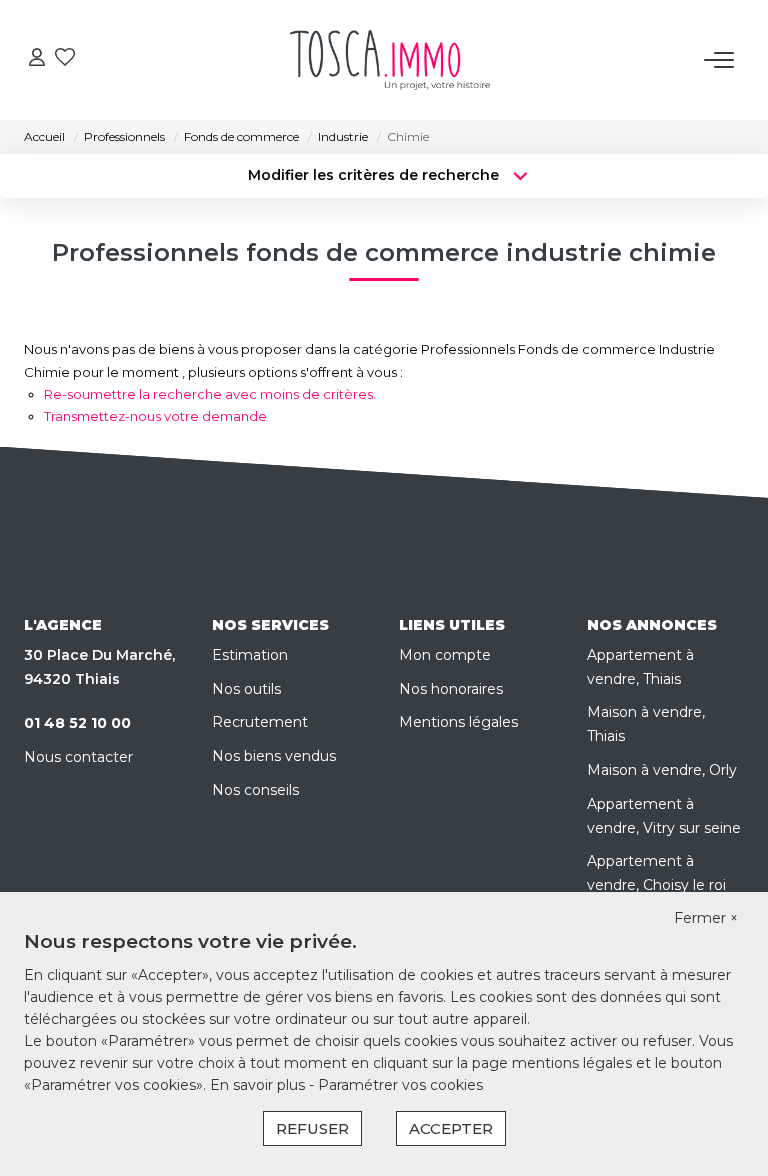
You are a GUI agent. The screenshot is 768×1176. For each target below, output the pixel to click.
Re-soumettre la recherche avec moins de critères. (210, 394)
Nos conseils (255, 790)
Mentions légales (458, 722)
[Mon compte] (37, 59)
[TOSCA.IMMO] (390, 60)
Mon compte (445, 655)
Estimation (250, 655)
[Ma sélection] (65, 59)
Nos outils (246, 689)
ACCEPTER (451, 1128)
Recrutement (260, 722)
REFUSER (312, 1128)
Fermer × (706, 918)
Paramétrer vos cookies (400, 1085)
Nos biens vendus (274, 756)
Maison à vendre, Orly (662, 770)
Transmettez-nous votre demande (155, 416)
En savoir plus (259, 1085)
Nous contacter (78, 757)
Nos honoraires (451, 689)
